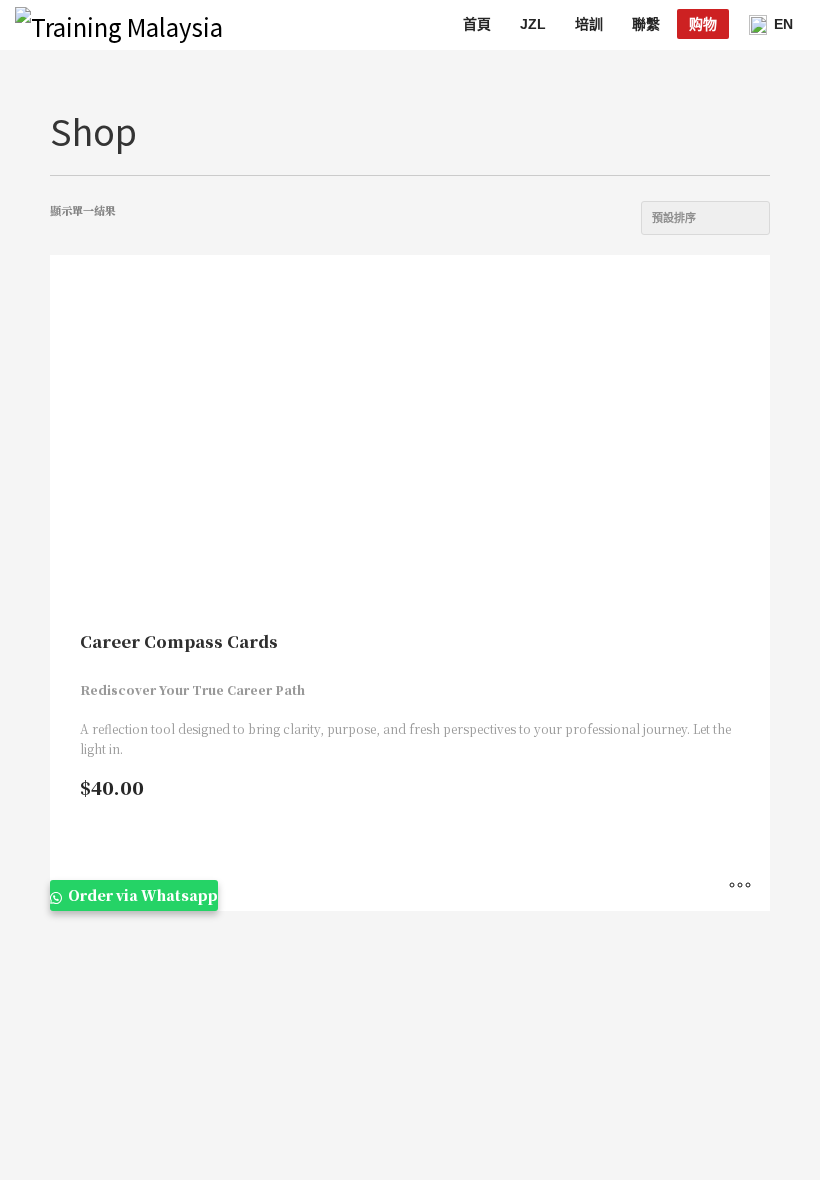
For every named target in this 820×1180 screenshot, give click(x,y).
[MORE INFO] (740, 886)
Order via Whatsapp (141, 895)
